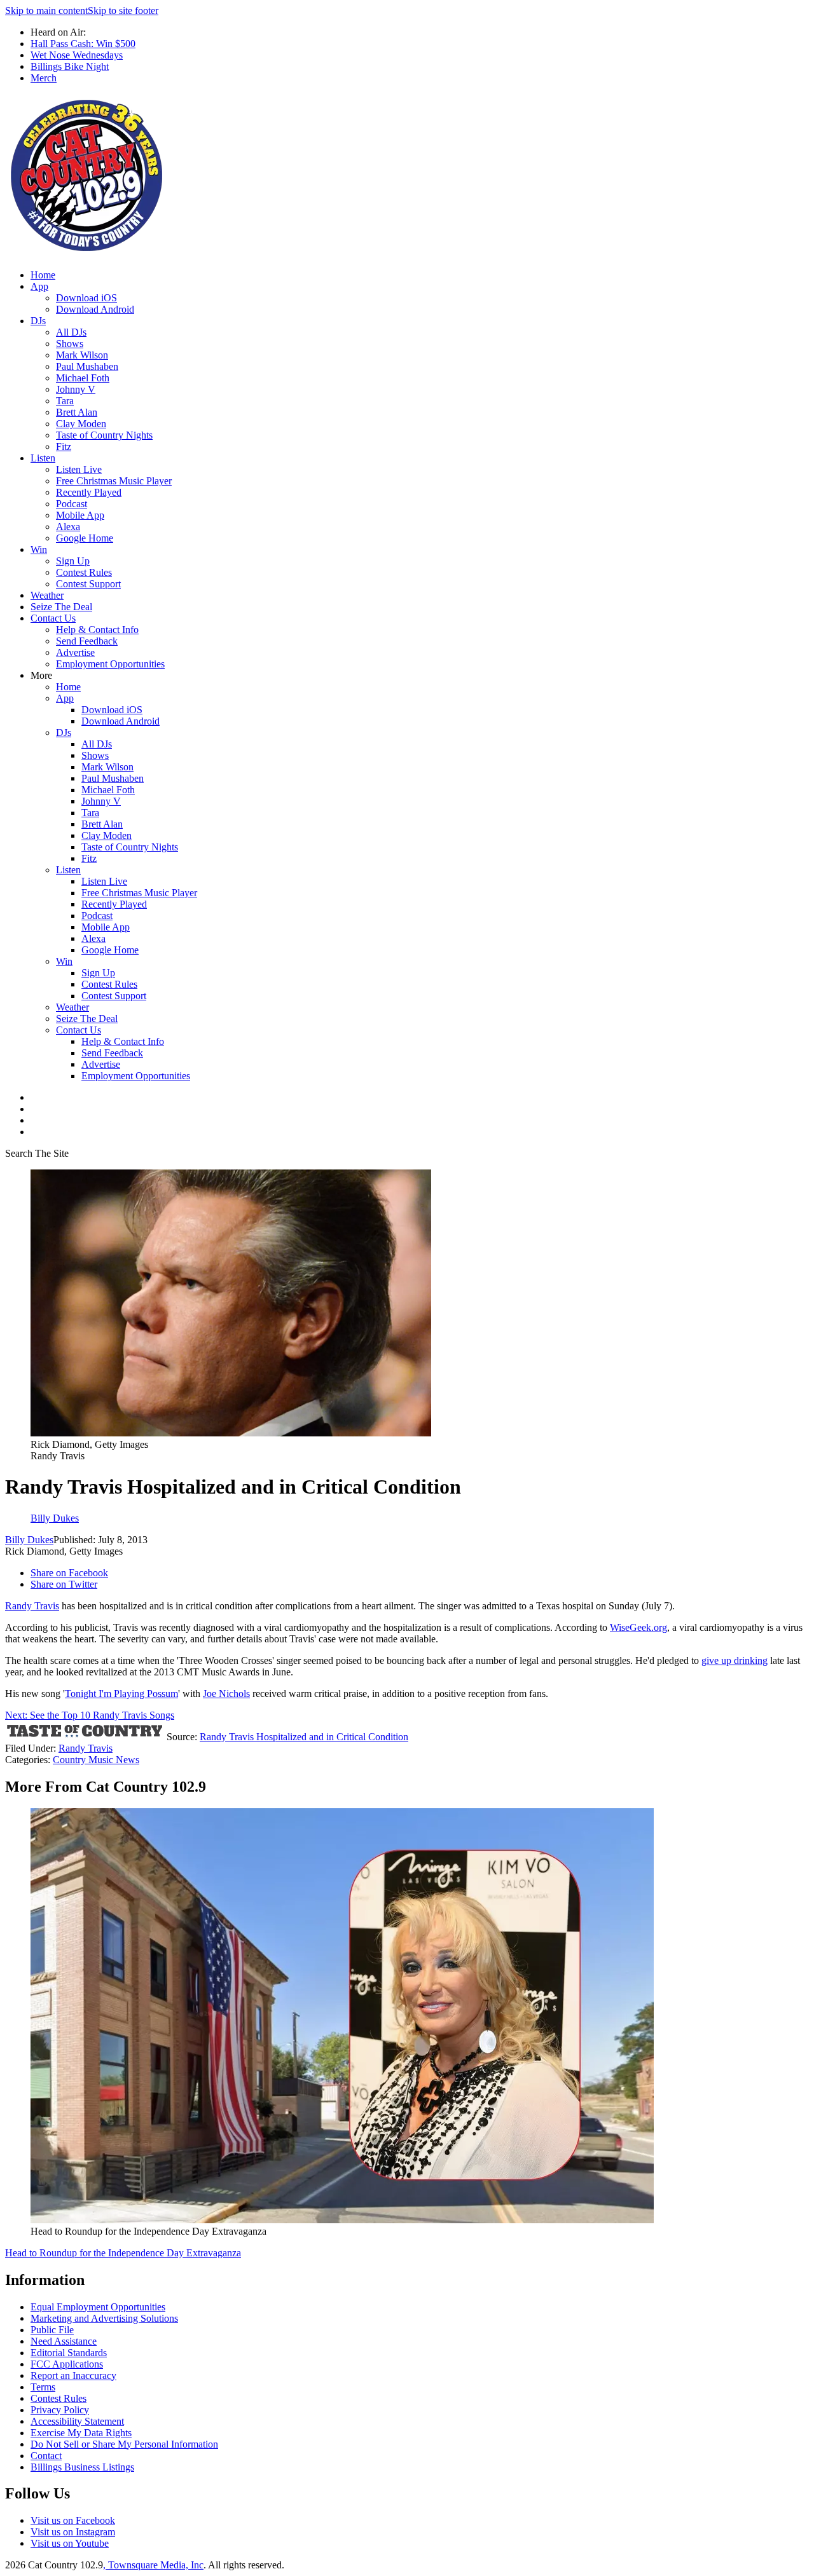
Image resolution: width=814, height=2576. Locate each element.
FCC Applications (67, 2364)
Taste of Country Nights (104, 435)
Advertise (75, 652)
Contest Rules (84, 572)
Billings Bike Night (70, 66)
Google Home (85, 538)
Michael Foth (83, 378)
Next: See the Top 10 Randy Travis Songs (90, 1715)
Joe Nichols (226, 1693)
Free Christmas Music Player (114, 481)
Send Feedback (87, 641)
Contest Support (88, 584)
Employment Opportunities (110, 664)
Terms (43, 2387)
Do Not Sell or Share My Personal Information (124, 2444)
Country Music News (96, 1760)
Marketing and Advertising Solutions (104, 2318)
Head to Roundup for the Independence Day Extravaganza (123, 2253)
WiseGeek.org (638, 1627)
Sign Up (73, 561)
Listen (43, 458)
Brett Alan (77, 412)
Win (39, 549)
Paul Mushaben (87, 366)
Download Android (95, 309)
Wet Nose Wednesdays (77, 55)
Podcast (72, 504)
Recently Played (89, 492)
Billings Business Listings (82, 2467)
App (39, 286)
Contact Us (53, 618)
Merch (44, 78)
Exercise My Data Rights (81, 2433)
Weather (47, 595)
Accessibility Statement (77, 2421)
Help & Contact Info (97, 630)
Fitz (64, 446)
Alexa (68, 527)
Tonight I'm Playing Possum (121, 1693)
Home (43, 275)
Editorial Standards (69, 2353)
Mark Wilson (82, 355)
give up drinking (735, 1660)
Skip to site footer (123, 10)
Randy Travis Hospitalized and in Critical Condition (304, 1737)
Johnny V (76, 389)
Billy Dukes (29, 1540)
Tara (65, 401)
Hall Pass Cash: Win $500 (83, 44)
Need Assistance (64, 2341)
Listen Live (79, 469)
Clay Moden (81, 424)
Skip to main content (46, 10)
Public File (52, 2330)
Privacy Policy (60, 2410)
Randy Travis (32, 1606)
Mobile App (80, 515)
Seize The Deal (61, 607)
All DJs (71, 332)
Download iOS (86, 298)
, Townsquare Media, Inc (153, 2565)
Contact (46, 2456)
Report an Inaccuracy (73, 2375)
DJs (38, 321)
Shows (70, 344)
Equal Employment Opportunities (98, 2307)
